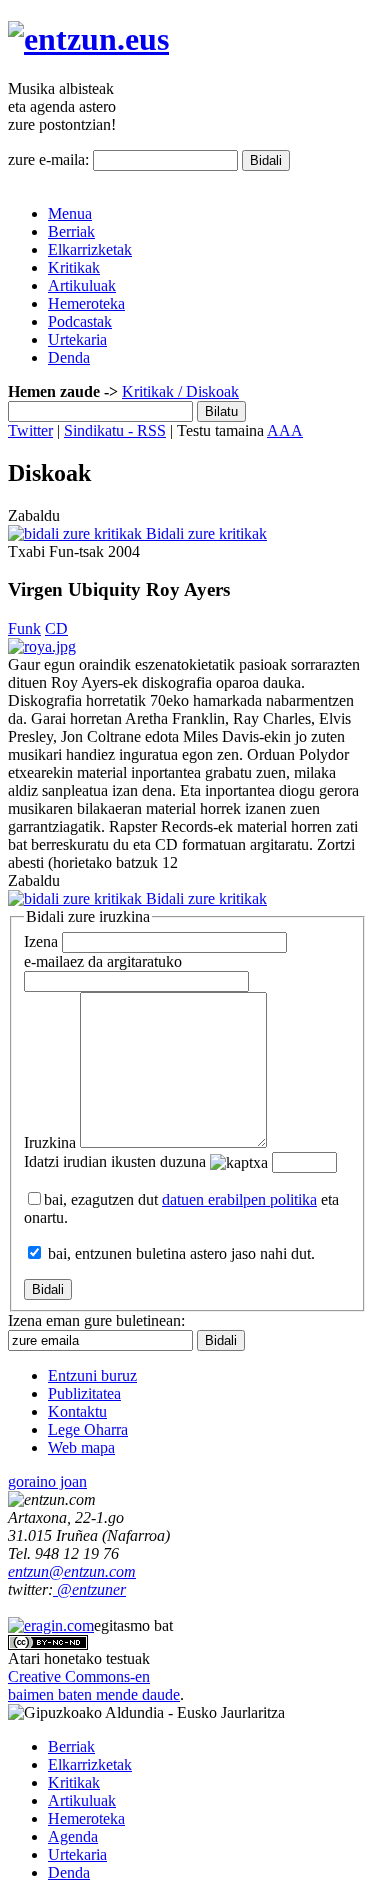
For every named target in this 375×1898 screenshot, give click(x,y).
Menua (70, 213)
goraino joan (47, 1481)
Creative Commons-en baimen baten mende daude (94, 1685)
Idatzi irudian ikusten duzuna (115, 1161)
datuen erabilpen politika (239, 1199)
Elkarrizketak (90, 249)
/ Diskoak (206, 391)
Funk (24, 628)
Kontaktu (77, 1411)
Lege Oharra (88, 1429)
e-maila (103, 961)
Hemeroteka (86, 303)
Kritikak (74, 267)
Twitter (30, 430)
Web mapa (81, 1447)
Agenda (73, 1836)
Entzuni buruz (92, 1375)
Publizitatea (84, 1393)
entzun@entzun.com (72, 1571)
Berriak (71, 231)
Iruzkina (50, 1142)
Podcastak (80, 321)
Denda (69, 357)
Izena (41, 941)
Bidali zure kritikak (204, 533)
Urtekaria (77, 339)
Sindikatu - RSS (115, 430)
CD (56, 628)
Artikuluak (82, 285)
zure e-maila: (48, 159)
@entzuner (89, 1589)
